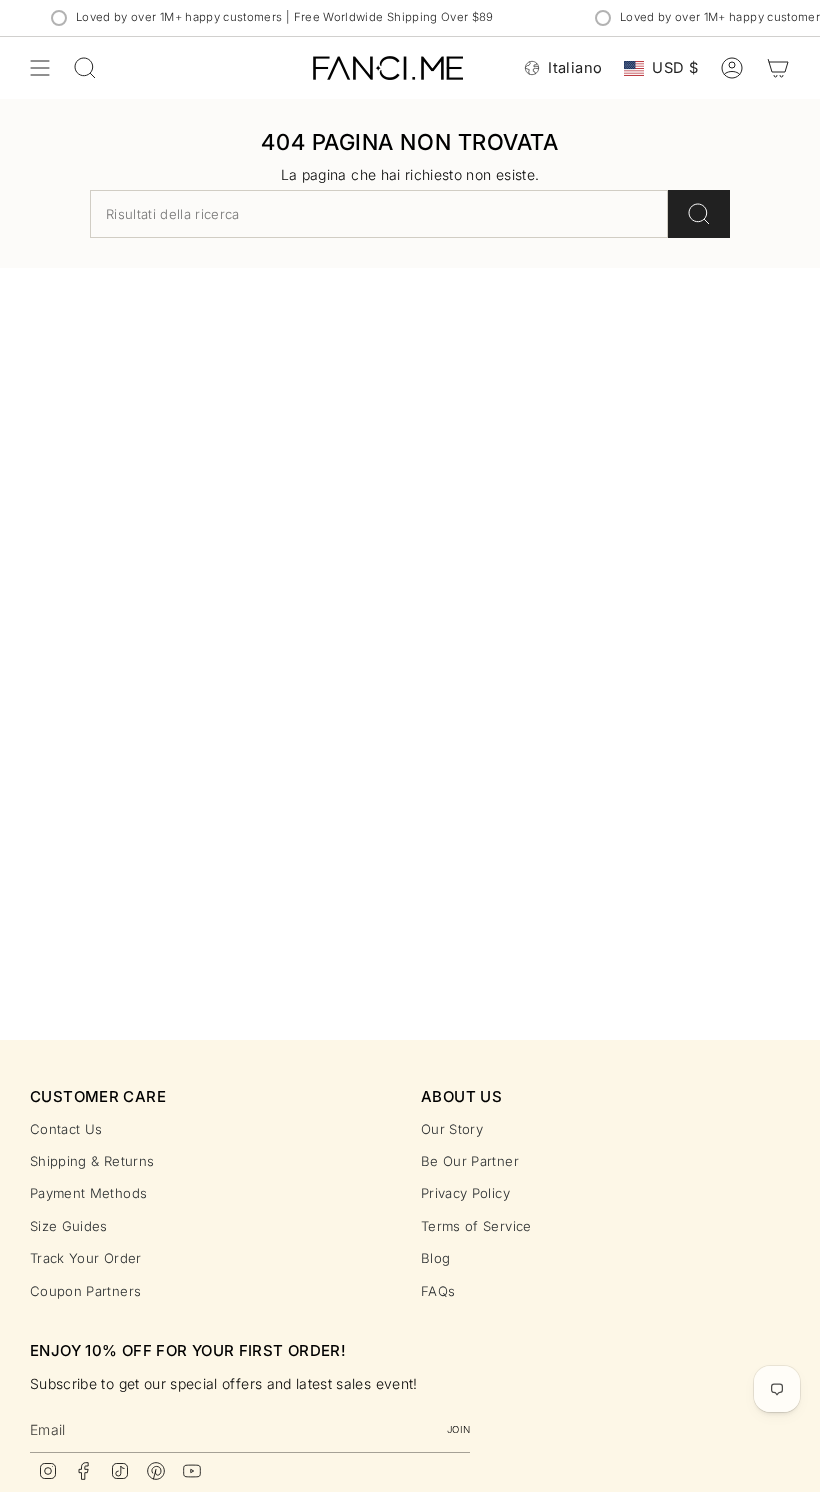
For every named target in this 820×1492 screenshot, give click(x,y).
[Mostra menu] (40, 68)
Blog (435, 1258)
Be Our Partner (470, 1161)
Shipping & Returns (92, 1161)
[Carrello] (778, 68)
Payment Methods (88, 1193)
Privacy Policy (465, 1193)
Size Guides (69, 1226)
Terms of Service (476, 1226)
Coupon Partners (85, 1291)
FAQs (438, 1291)
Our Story (452, 1129)
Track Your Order (86, 1258)
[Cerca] (699, 214)
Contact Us (66, 1129)
